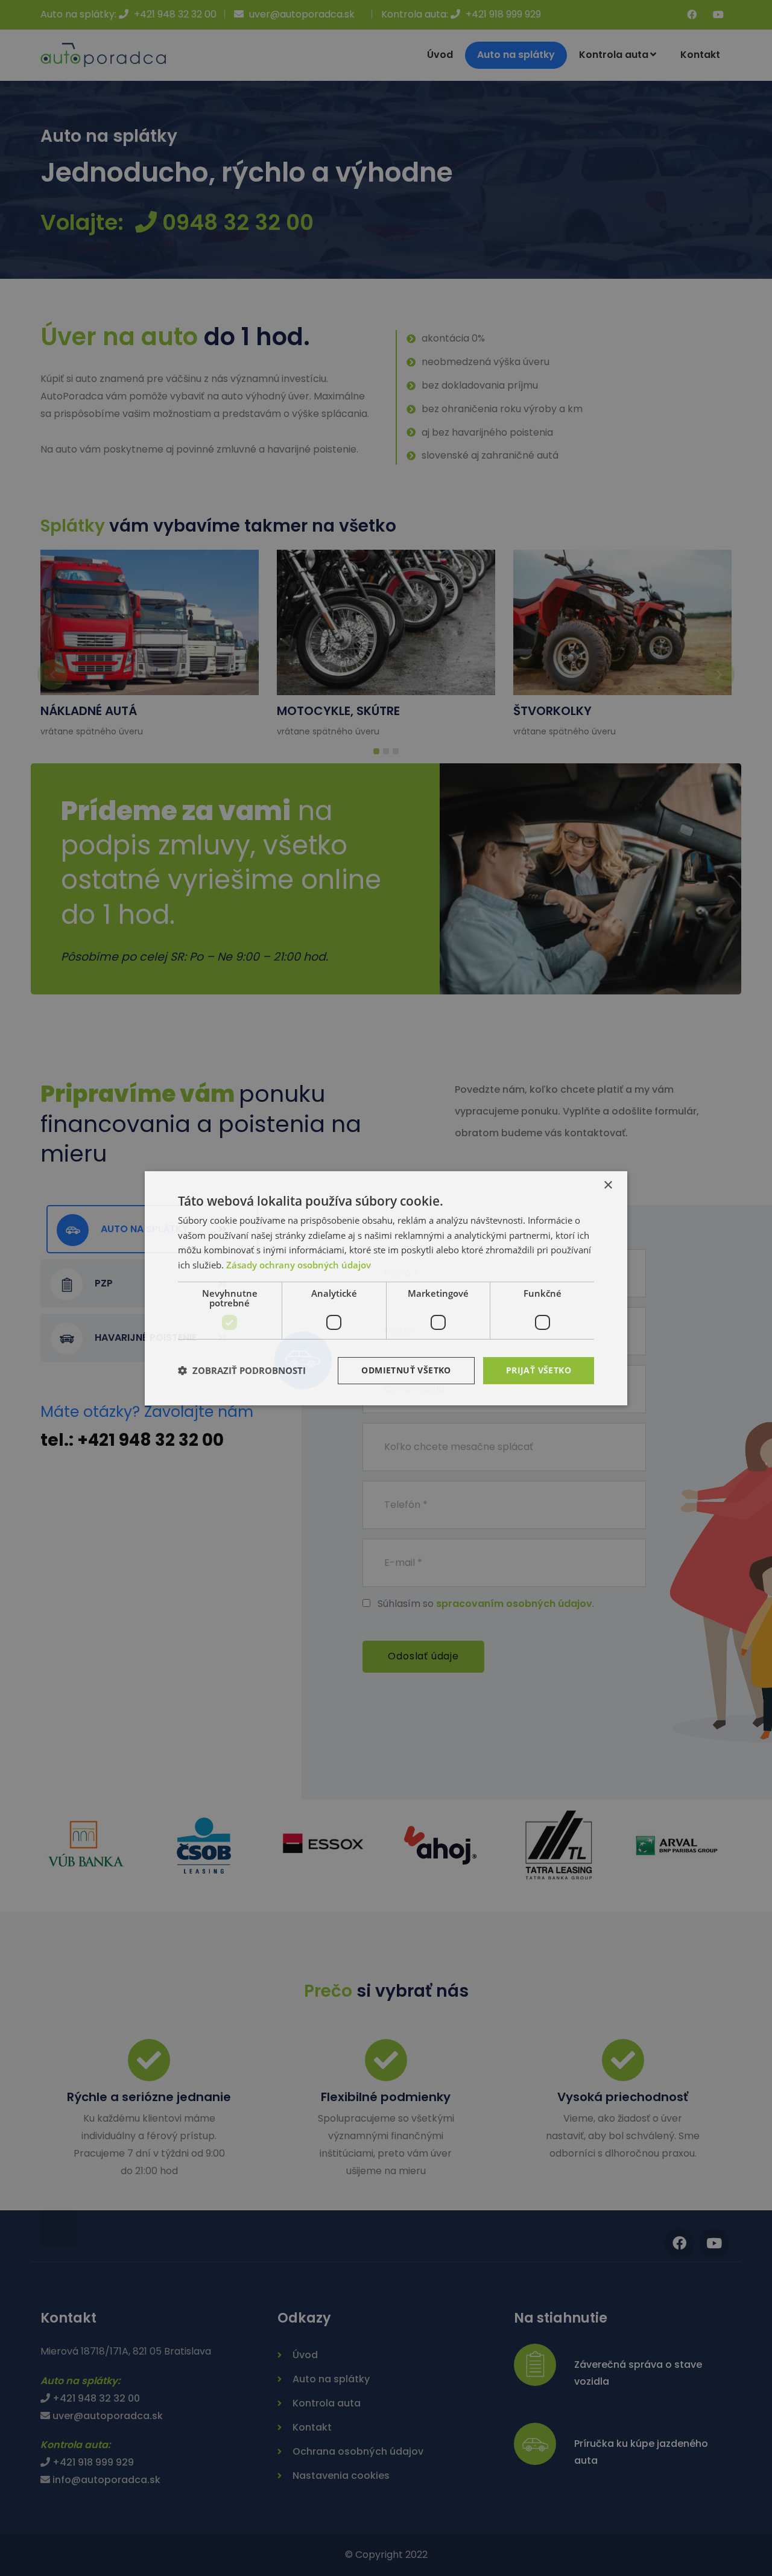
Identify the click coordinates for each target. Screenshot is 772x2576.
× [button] (608, 1185)
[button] (242, 1370)
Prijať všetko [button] (539, 1370)
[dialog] (386, 1288)
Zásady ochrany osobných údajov (299, 1265)
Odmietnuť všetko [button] (406, 1370)
